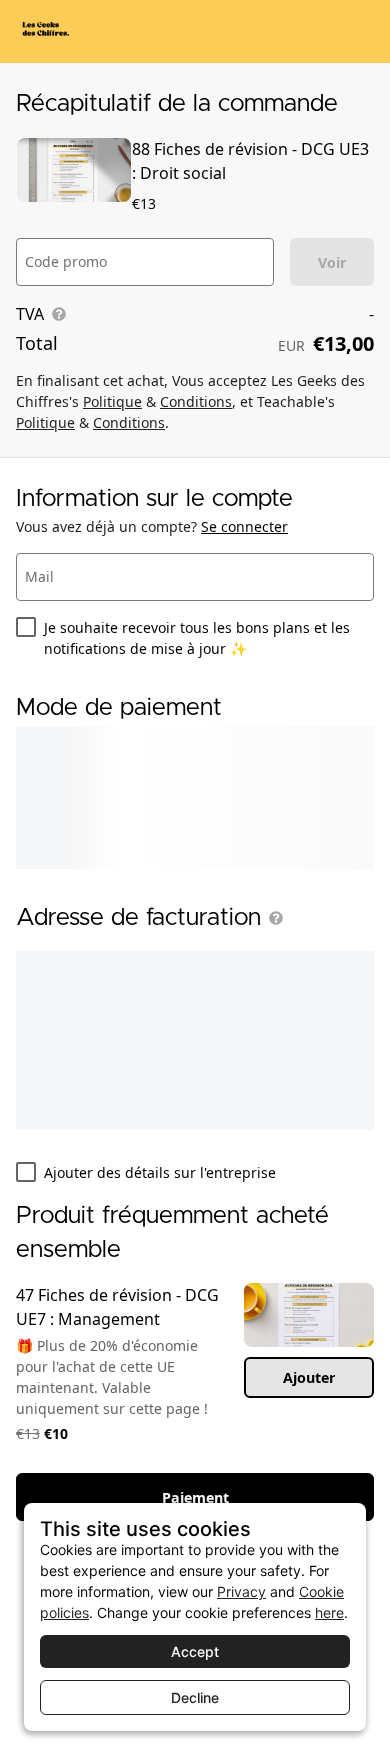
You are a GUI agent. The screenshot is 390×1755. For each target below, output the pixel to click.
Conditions (196, 401)
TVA (30, 314)
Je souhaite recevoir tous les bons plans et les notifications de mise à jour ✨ (197, 638)
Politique (112, 401)
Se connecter (244, 526)
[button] (272, 918)
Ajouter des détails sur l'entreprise (160, 1172)
